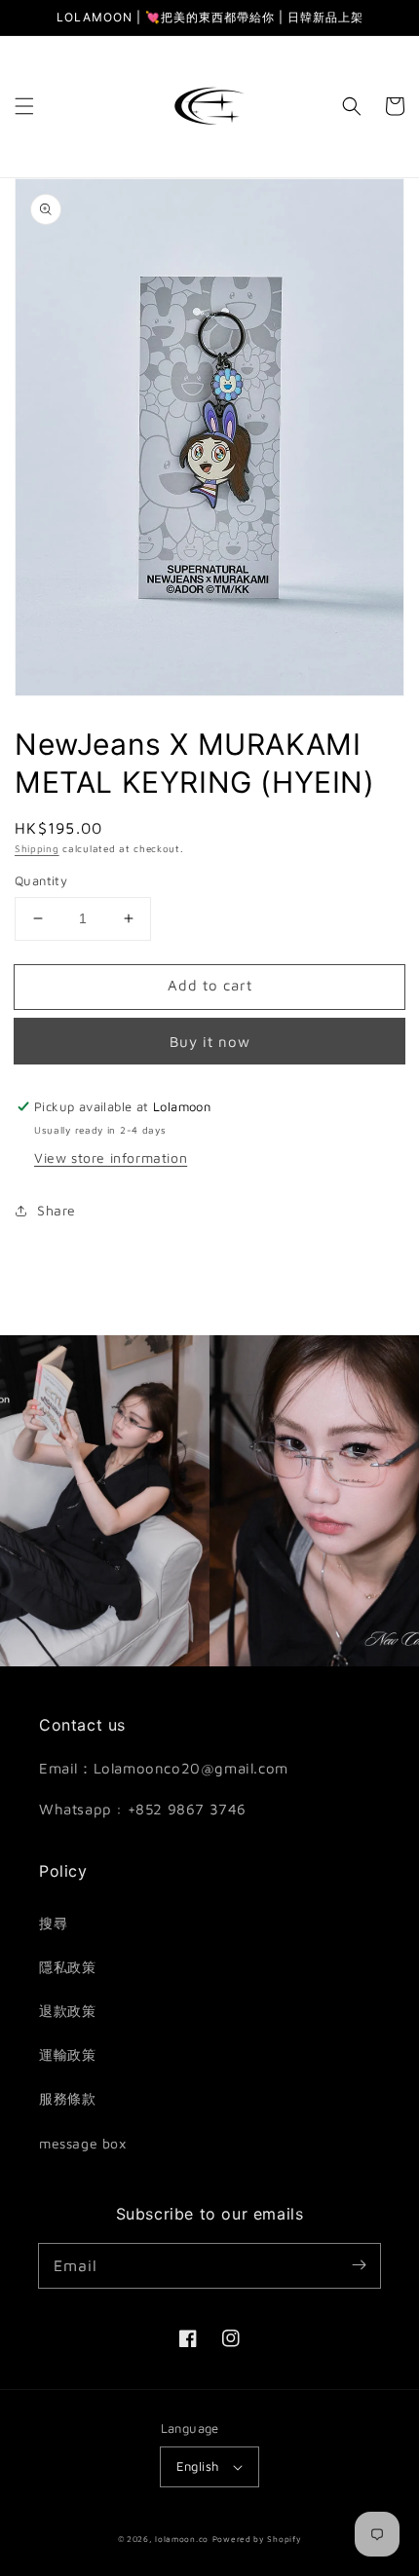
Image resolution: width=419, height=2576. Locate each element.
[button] (24, 106)
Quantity (41, 880)
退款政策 (67, 2011)
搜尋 (53, 1923)
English (198, 2466)
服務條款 (67, 2098)
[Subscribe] (359, 2265)
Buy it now (210, 1042)
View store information (111, 1157)
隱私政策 (67, 1967)
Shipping (37, 848)
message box (83, 2143)
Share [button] (57, 1210)
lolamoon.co (182, 2539)
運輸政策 (67, 2054)
